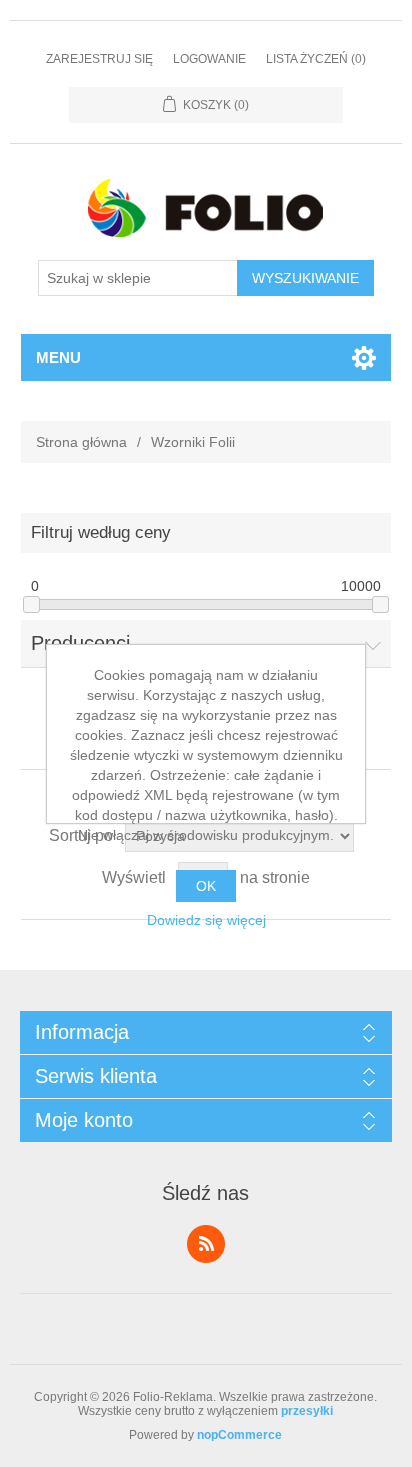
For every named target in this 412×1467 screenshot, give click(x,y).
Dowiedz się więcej (206, 920)
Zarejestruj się (99, 59)
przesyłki (307, 1411)
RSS (206, 1244)
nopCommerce (239, 1435)
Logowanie (209, 59)
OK (206, 886)
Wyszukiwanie (305, 278)
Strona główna (81, 442)
